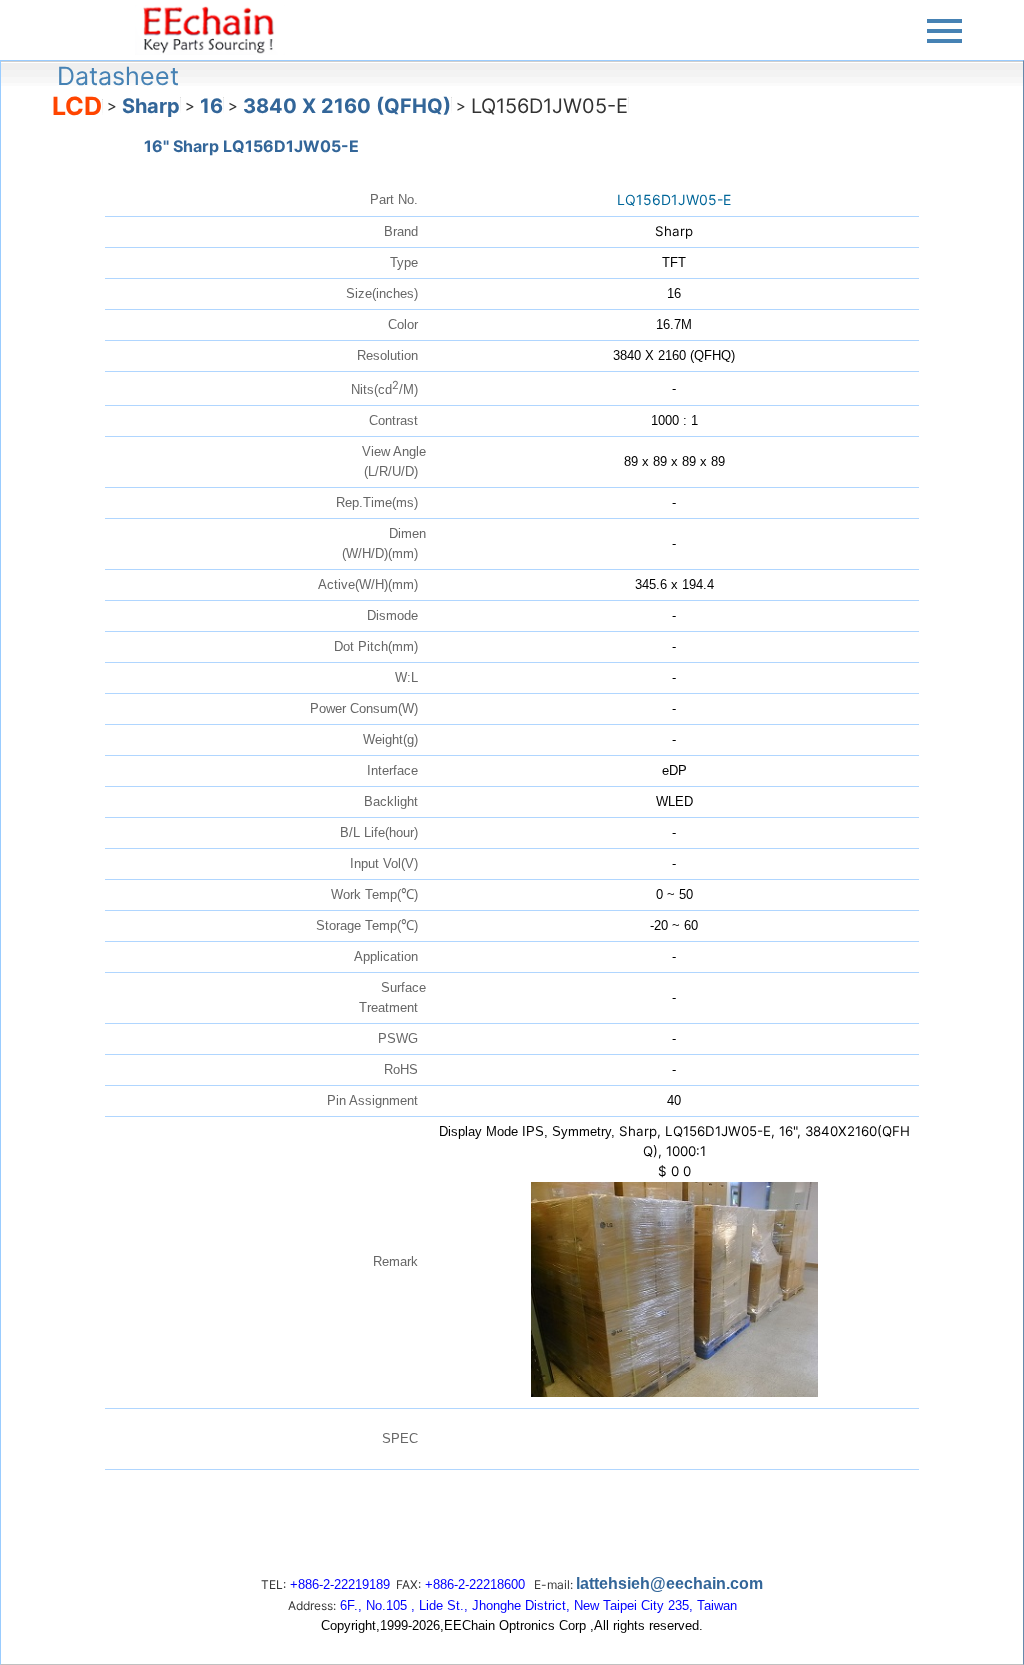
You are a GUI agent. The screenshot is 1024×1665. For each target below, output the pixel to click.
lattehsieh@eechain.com (669, 1583)
